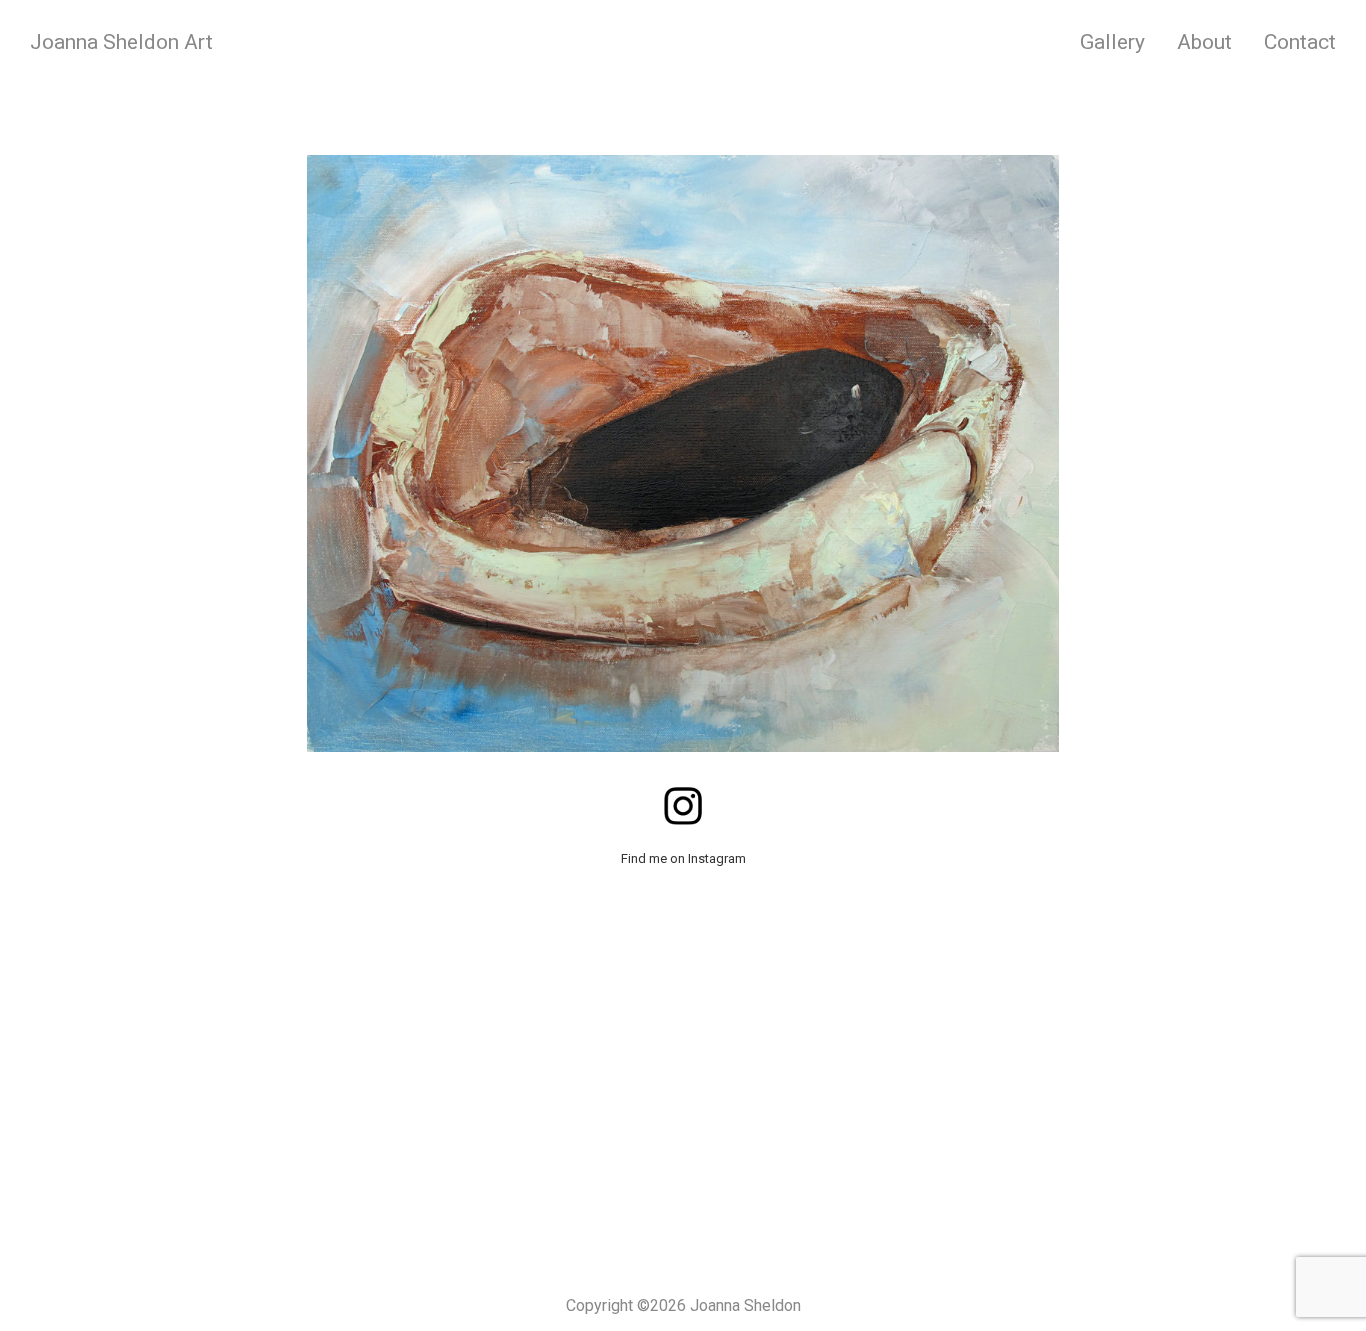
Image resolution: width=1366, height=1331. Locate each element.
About (1204, 42)
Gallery (1112, 42)
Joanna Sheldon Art (121, 42)
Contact (1300, 42)
